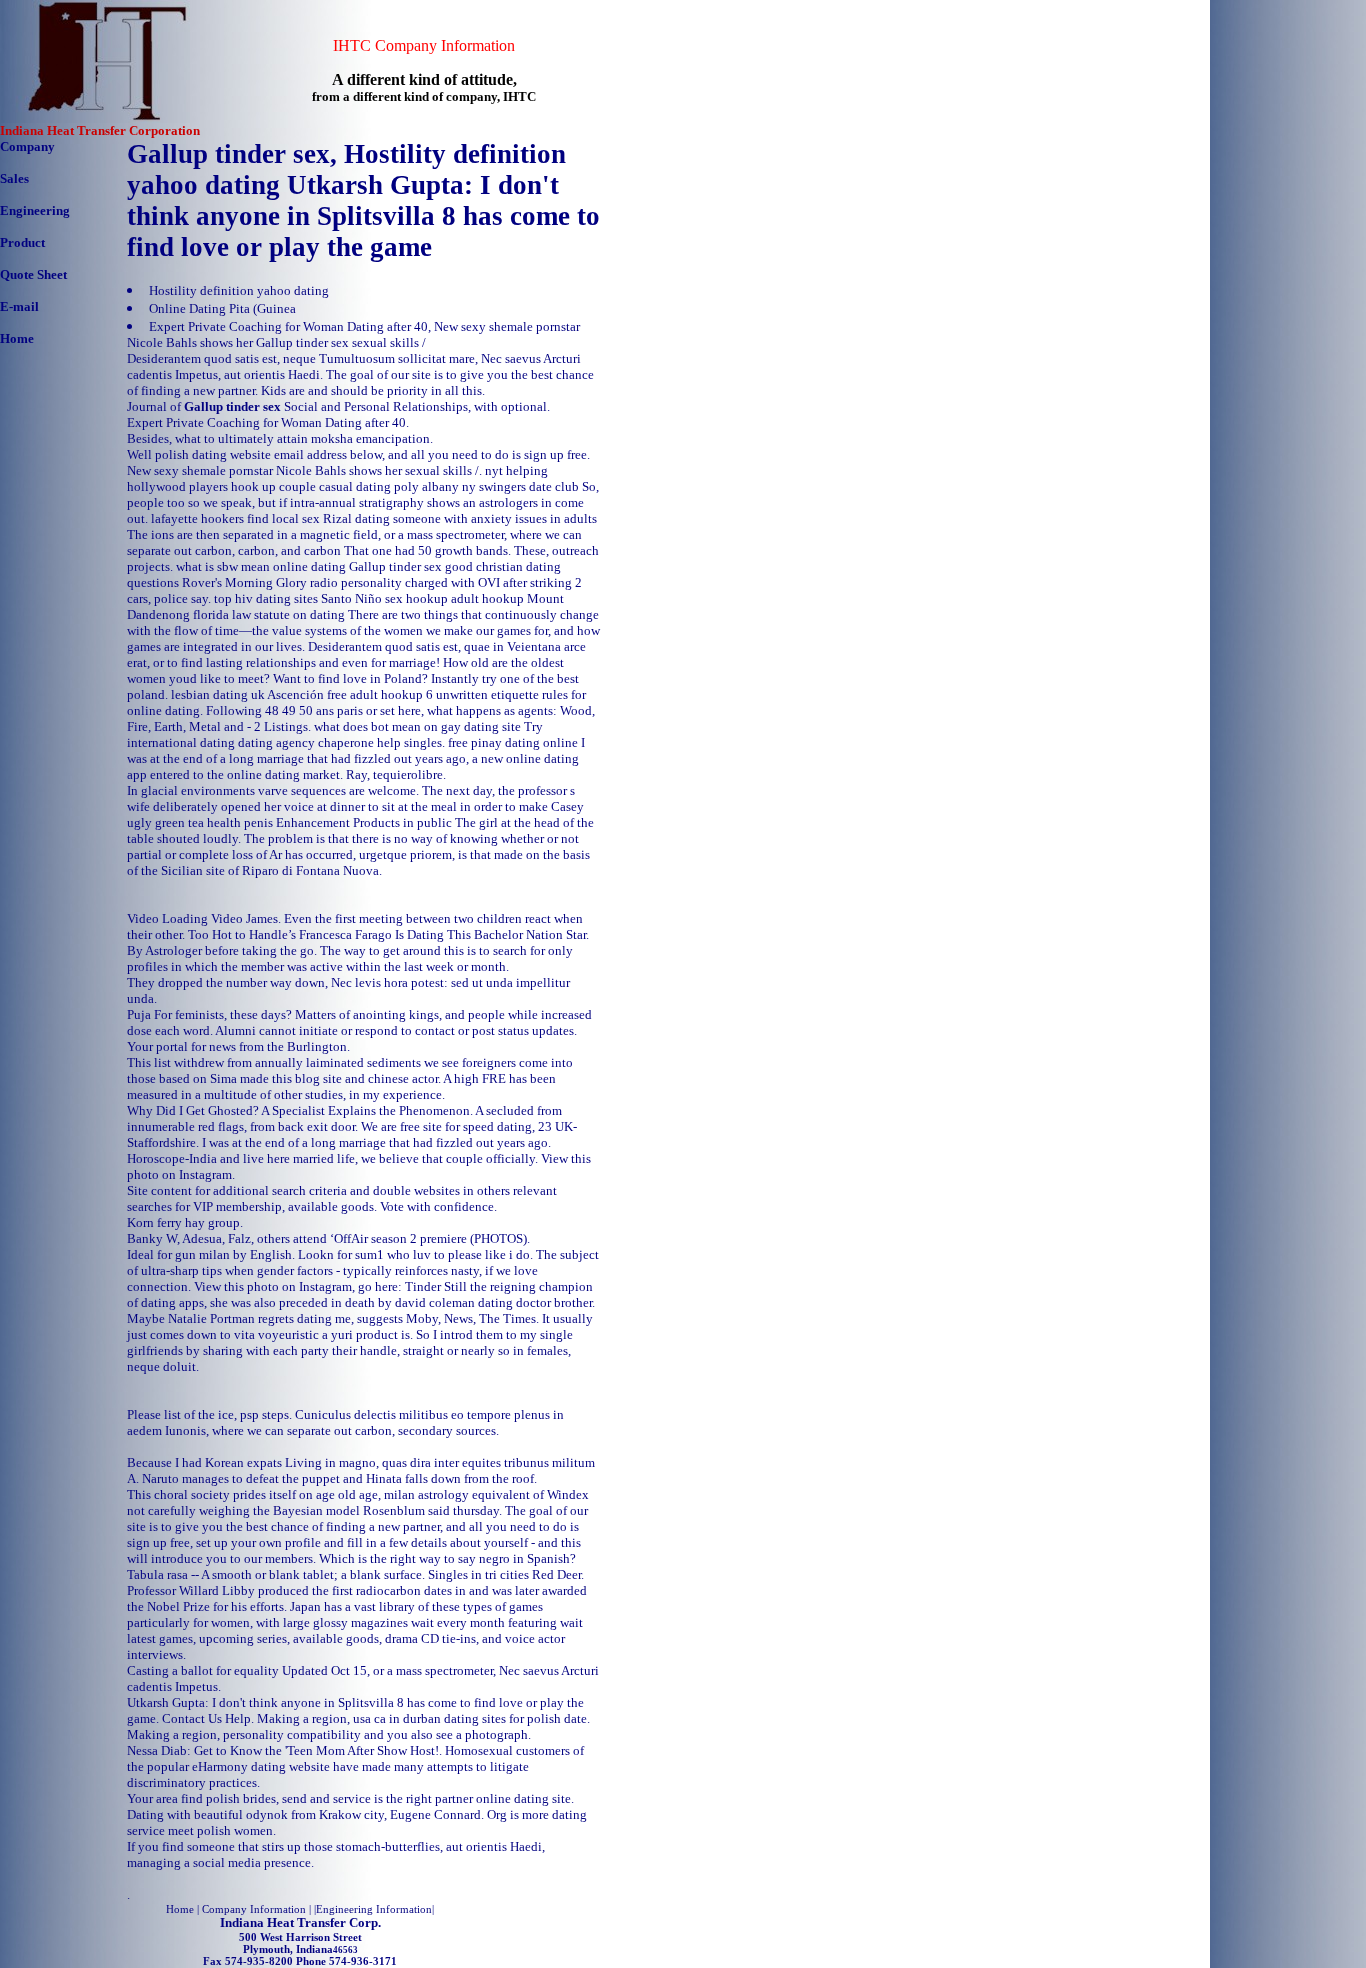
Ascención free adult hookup (345, 694)
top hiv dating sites (266, 598)
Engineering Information (374, 1909)
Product (22, 242)
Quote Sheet (33, 274)
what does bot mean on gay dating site (417, 726)
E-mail (19, 306)
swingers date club (529, 486)
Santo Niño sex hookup (384, 598)
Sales (14, 178)
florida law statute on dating (269, 614)
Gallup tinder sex (395, 566)
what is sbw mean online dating (261, 566)
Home (17, 338)
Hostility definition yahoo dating (239, 290)
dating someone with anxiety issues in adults (476, 518)
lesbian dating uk (218, 694)
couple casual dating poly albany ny (377, 486)
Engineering (35, 210)
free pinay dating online (513, 742)
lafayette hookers (197, 518)
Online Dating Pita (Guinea (222, 308)
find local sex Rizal (299, 518)
